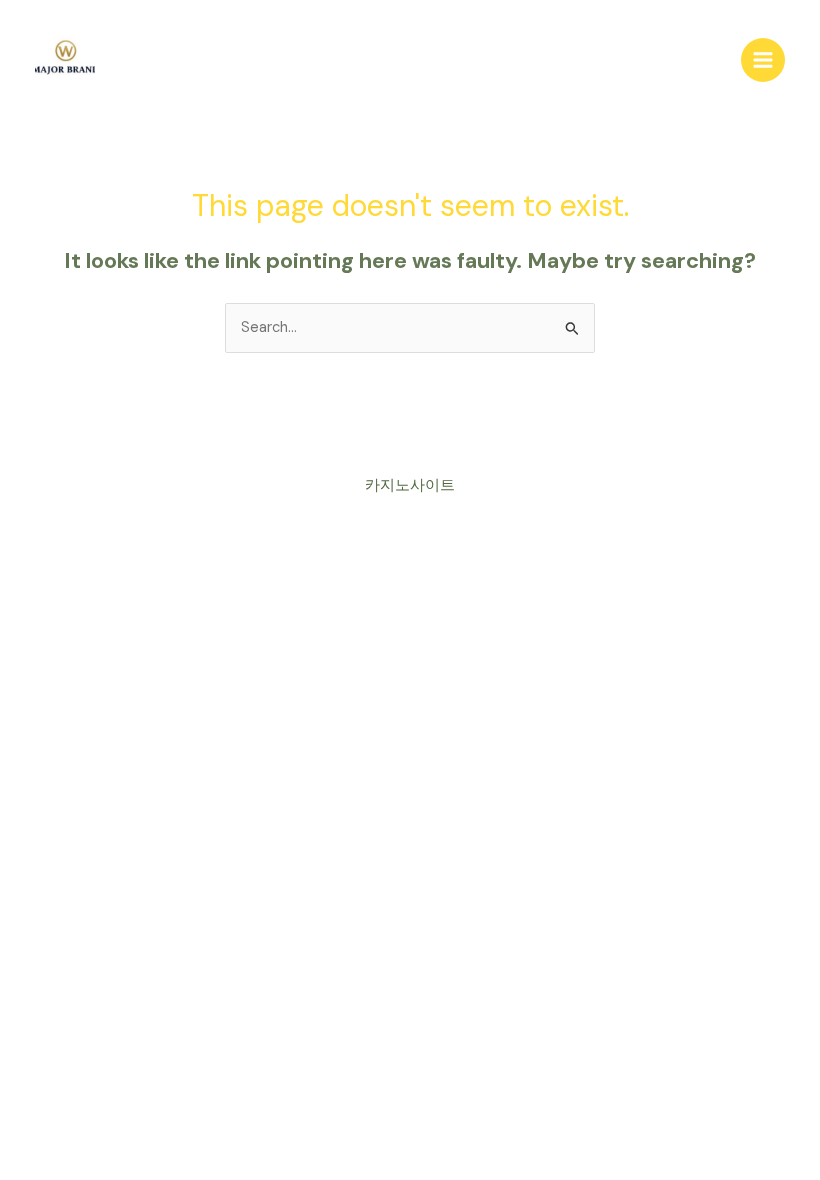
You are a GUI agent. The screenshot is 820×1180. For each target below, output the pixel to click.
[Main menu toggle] (763, 60)
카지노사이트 (410, 485)
